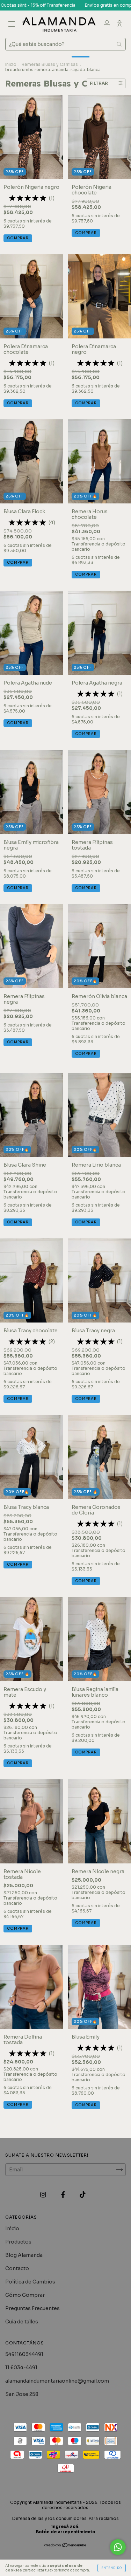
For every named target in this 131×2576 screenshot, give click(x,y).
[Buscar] (119, 44)
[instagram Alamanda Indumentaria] (44, 2194)
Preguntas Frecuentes (32, 2308)
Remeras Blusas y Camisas (50, 64)
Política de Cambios (30, 2282)
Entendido (112, 2568)
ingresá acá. (65, 2526)
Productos (18, 2242)
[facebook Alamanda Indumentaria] (64, 2194)
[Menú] (12, 25)
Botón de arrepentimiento (66, 2532)
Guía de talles (22, 2322)
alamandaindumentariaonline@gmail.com (57, 2381)
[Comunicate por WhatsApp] (118, 2547)
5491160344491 (24, 2354)
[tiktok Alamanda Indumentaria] (83, 2194)
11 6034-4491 (21, 2368)
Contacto (17, 2268)
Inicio (11, 64)
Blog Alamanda (24, 2255)
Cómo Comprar (25, 2295)
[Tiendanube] (65, 2546)
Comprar (18, 238)
